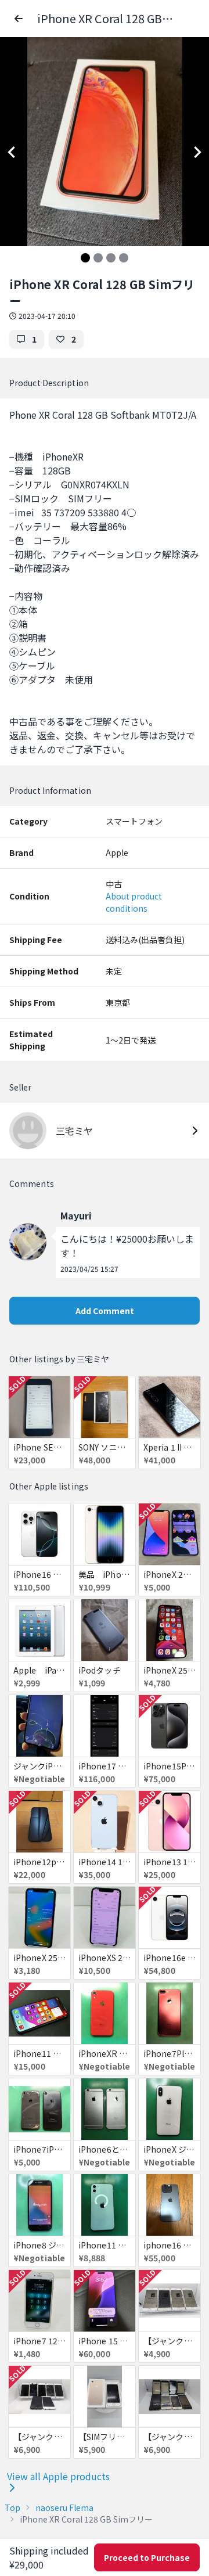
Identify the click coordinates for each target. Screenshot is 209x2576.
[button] (19, 19)
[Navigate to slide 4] (124, 258)
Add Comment (105, 1311)
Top (12, 2507)
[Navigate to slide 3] (111, 258)
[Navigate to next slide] (197, 152)
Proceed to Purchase (147, 2557)
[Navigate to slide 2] (98, 258)
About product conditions (134, 902)
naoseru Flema (64, 2507)
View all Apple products (58, 2476)
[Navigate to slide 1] (85, 258)
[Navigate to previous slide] (12, 152)
